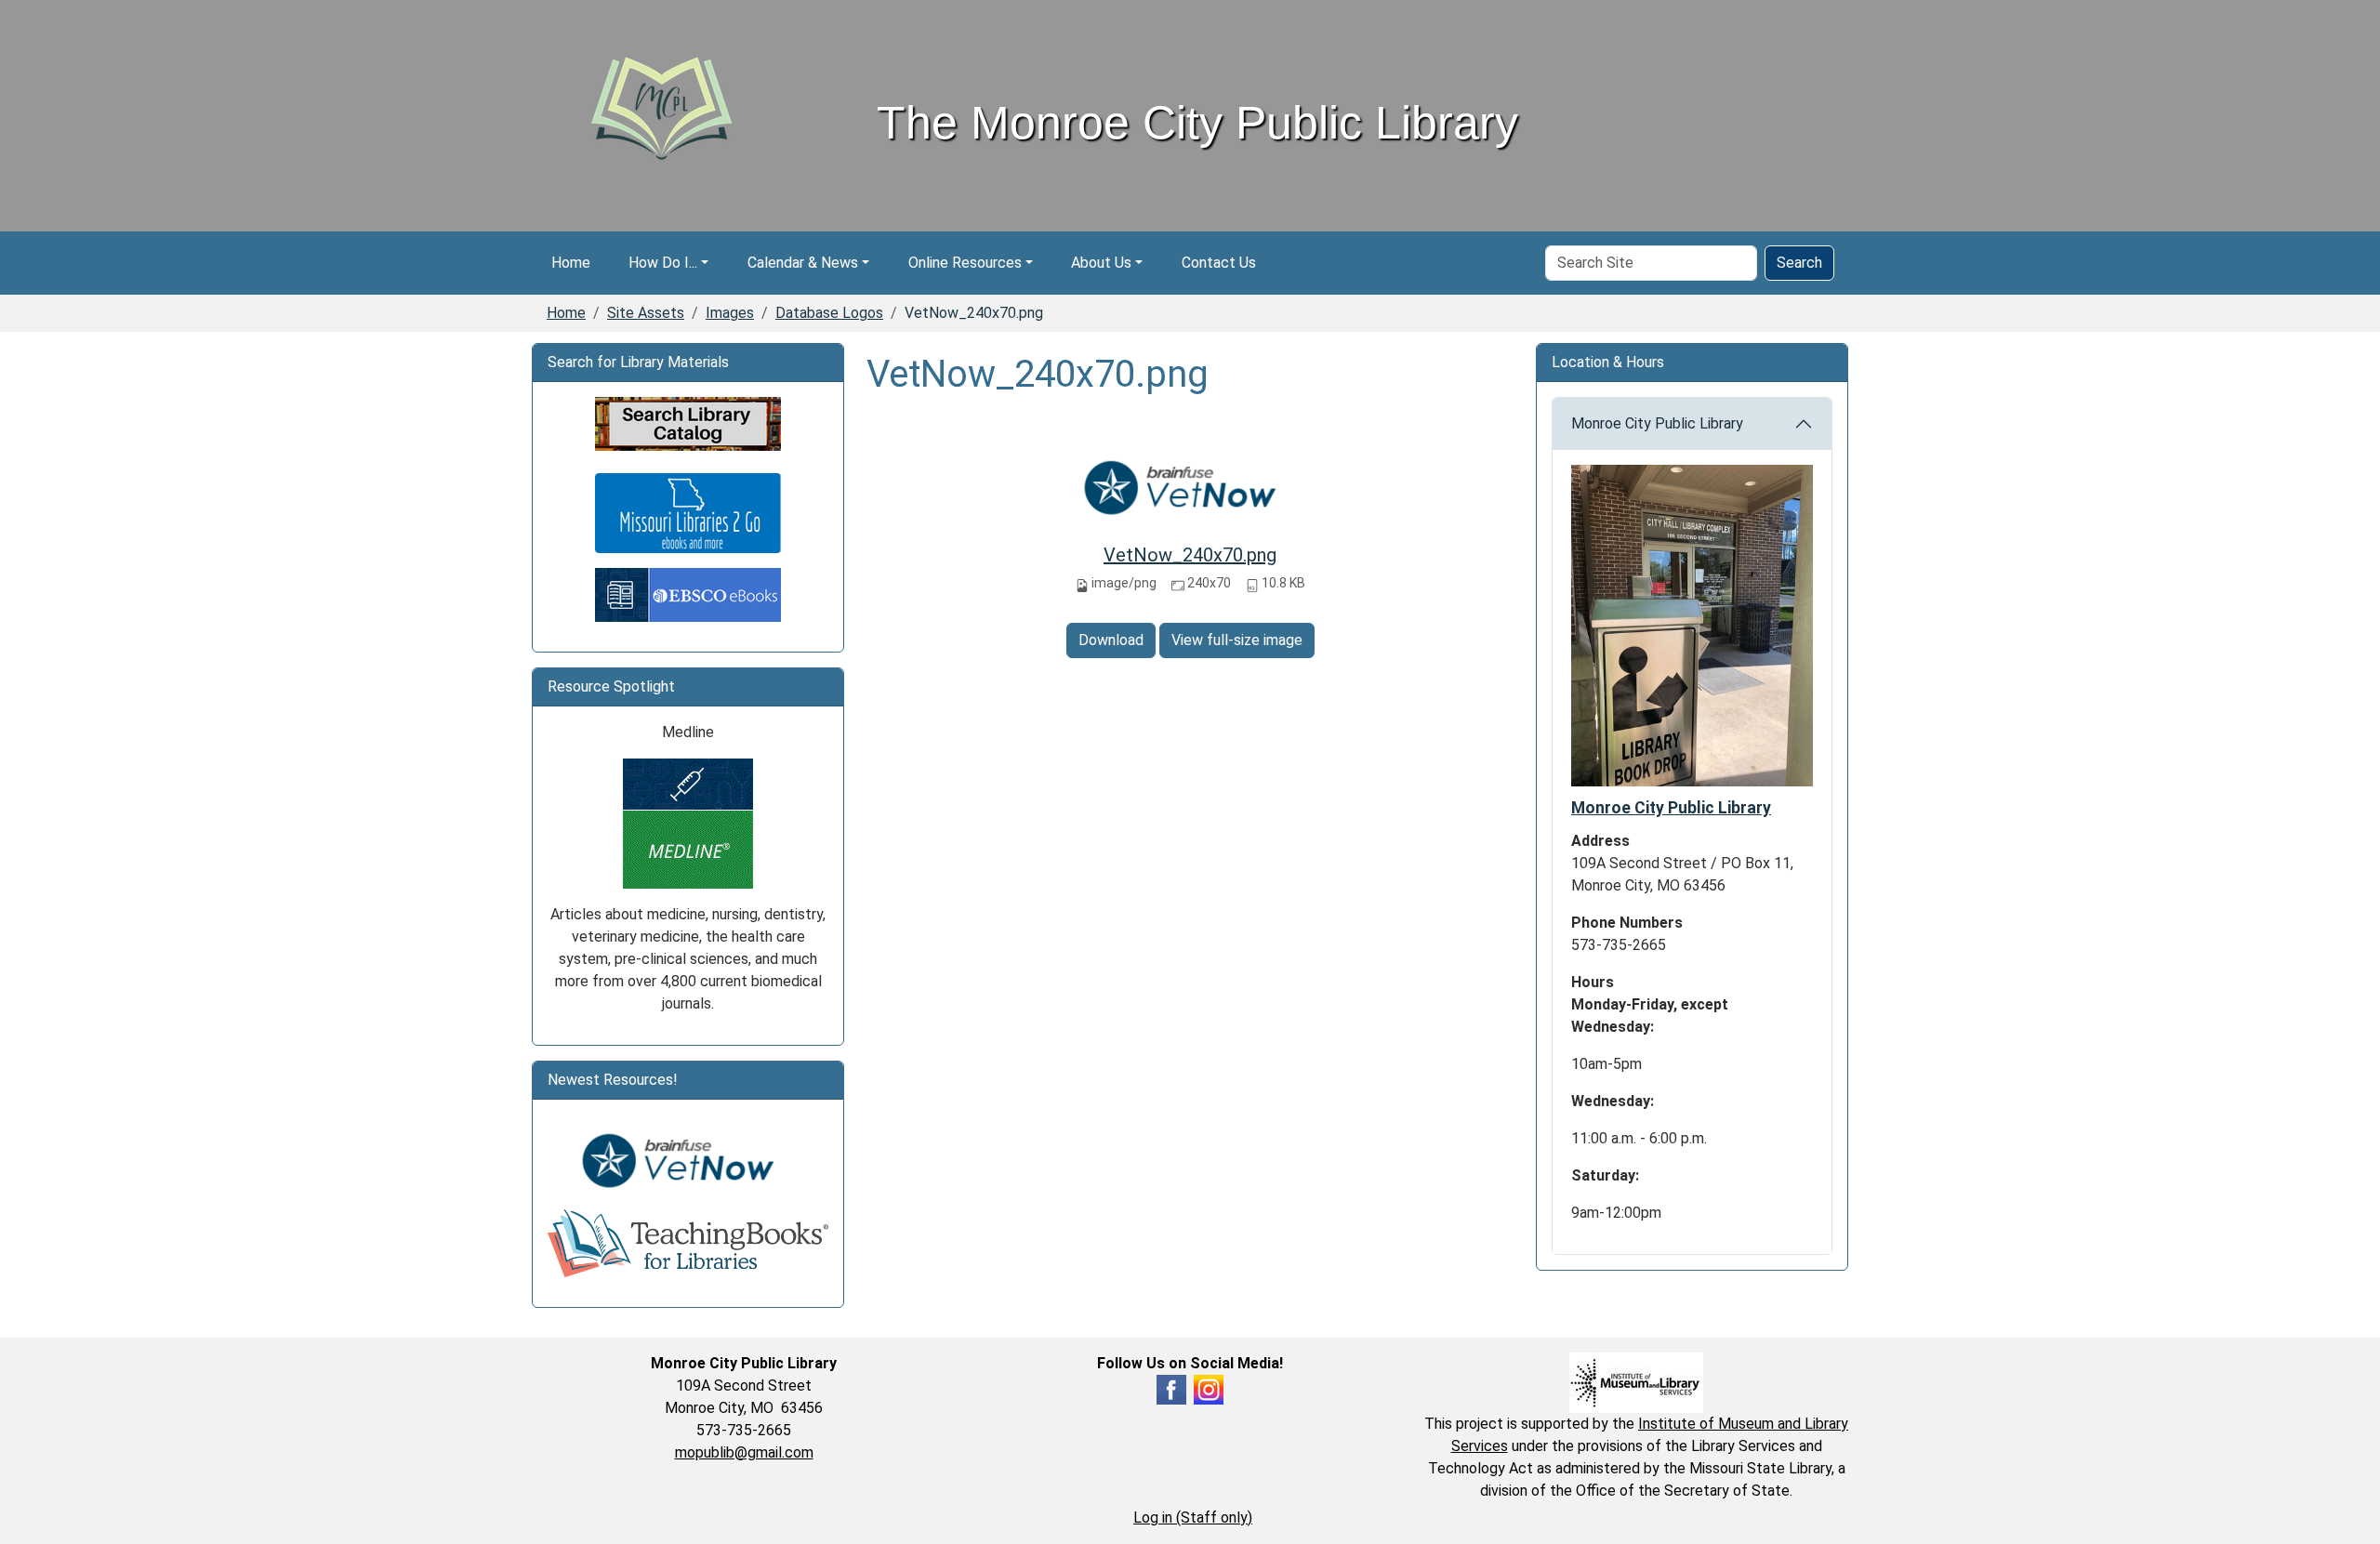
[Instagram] (1209, 1388)
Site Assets (646, 313)
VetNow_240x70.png (1190, 555)
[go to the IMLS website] (1636, 1382)
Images (730, 313)
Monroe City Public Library (1657, 423)
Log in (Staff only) (1193, 1518)
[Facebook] (1171, 1388)
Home (571, 263)
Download (1111, 640)
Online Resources (965, 263)
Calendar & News (803, 263)
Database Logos (829, 313)
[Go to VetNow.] (688, 1161)
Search (1799, 263)
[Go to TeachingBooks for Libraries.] (688, 1242)
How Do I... (663, 263)
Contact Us (1219, 263)
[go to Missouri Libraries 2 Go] (688, 513)
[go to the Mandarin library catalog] (688, 424)
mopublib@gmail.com (744, 1452)
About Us (1101, 263)
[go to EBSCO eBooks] (688, 595)
